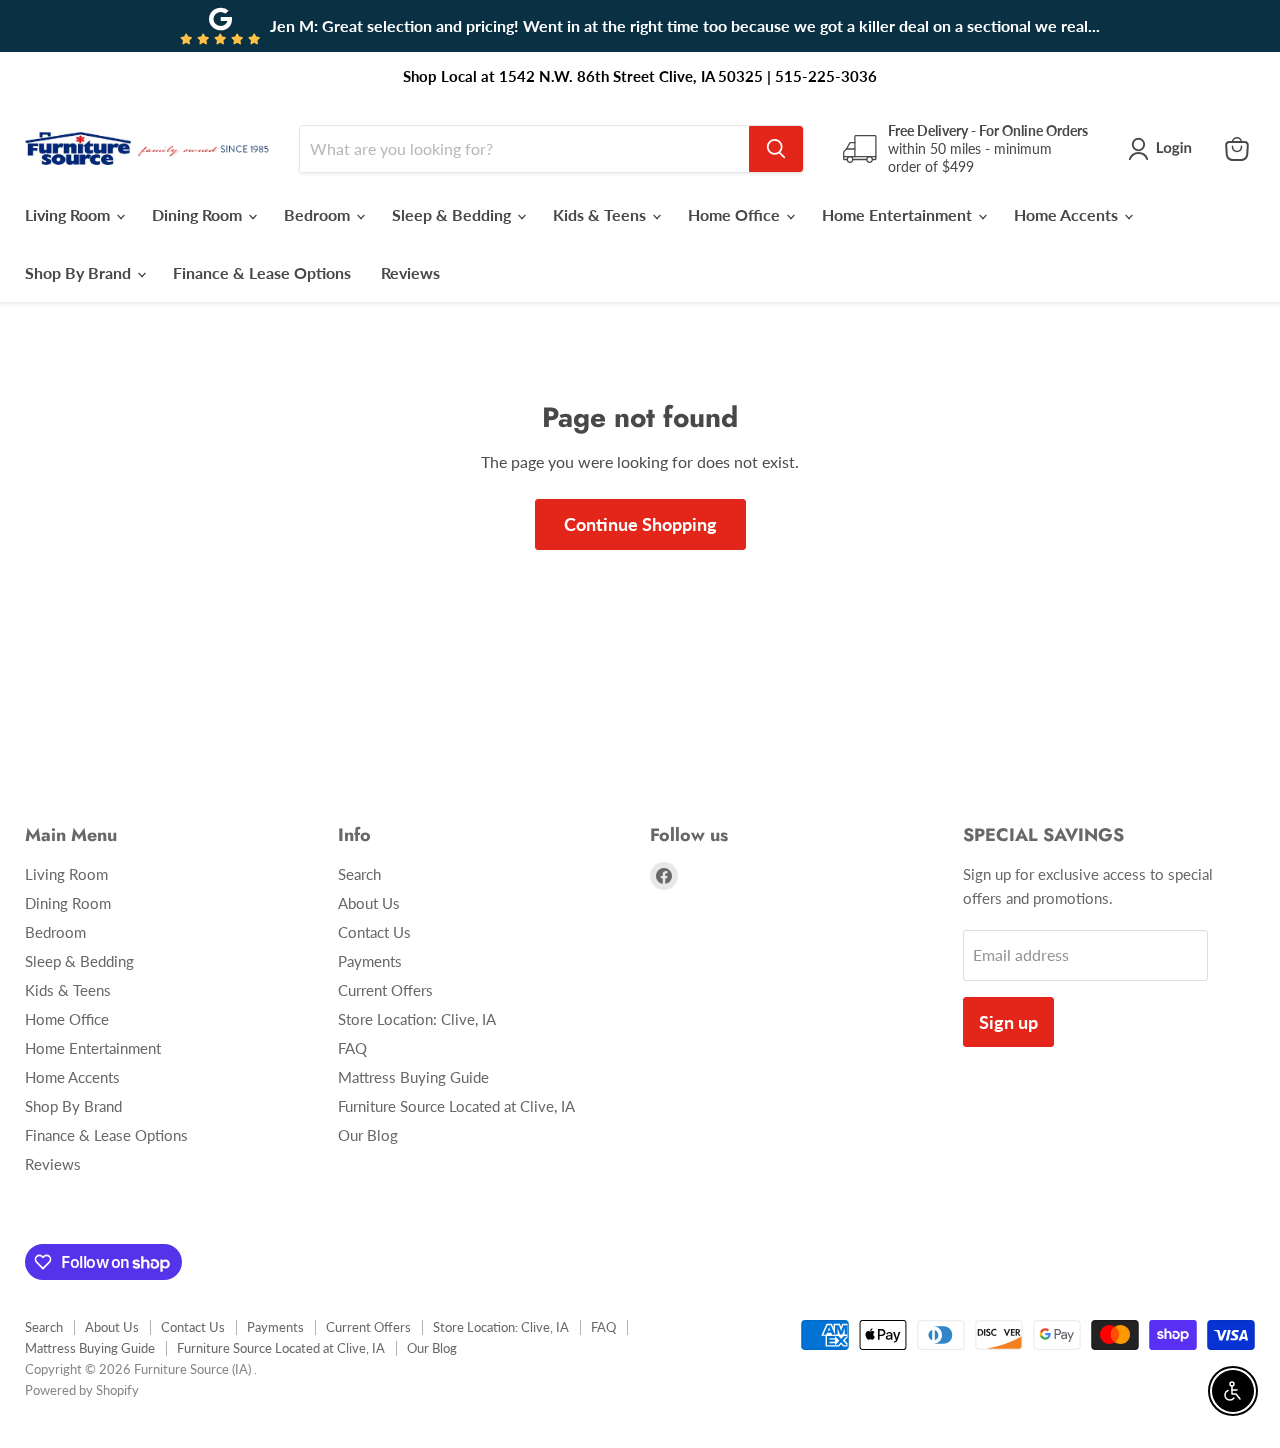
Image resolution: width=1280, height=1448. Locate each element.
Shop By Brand (80, 272)
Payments (370, 961)
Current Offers (385, 990)
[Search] (776, 149)
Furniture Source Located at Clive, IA (456, 1106)
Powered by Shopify (82, 1390)
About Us (369, 903)
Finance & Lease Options (262, 272)
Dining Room (199, 214)
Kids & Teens (601, 214)
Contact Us (374, 932)
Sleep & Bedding (453, 214)
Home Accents (1068, 214)
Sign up (1008, 1022)
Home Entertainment (899, 214)
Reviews (410, 272)
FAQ (352, 1048)
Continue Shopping (640, 524)
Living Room (69, 214)
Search (359, 874)
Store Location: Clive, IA (417, 1019)
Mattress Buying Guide (413, 1077)
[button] (1164, 149)
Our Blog (368, 1135)
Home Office (736, 214)
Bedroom (319, 214)
